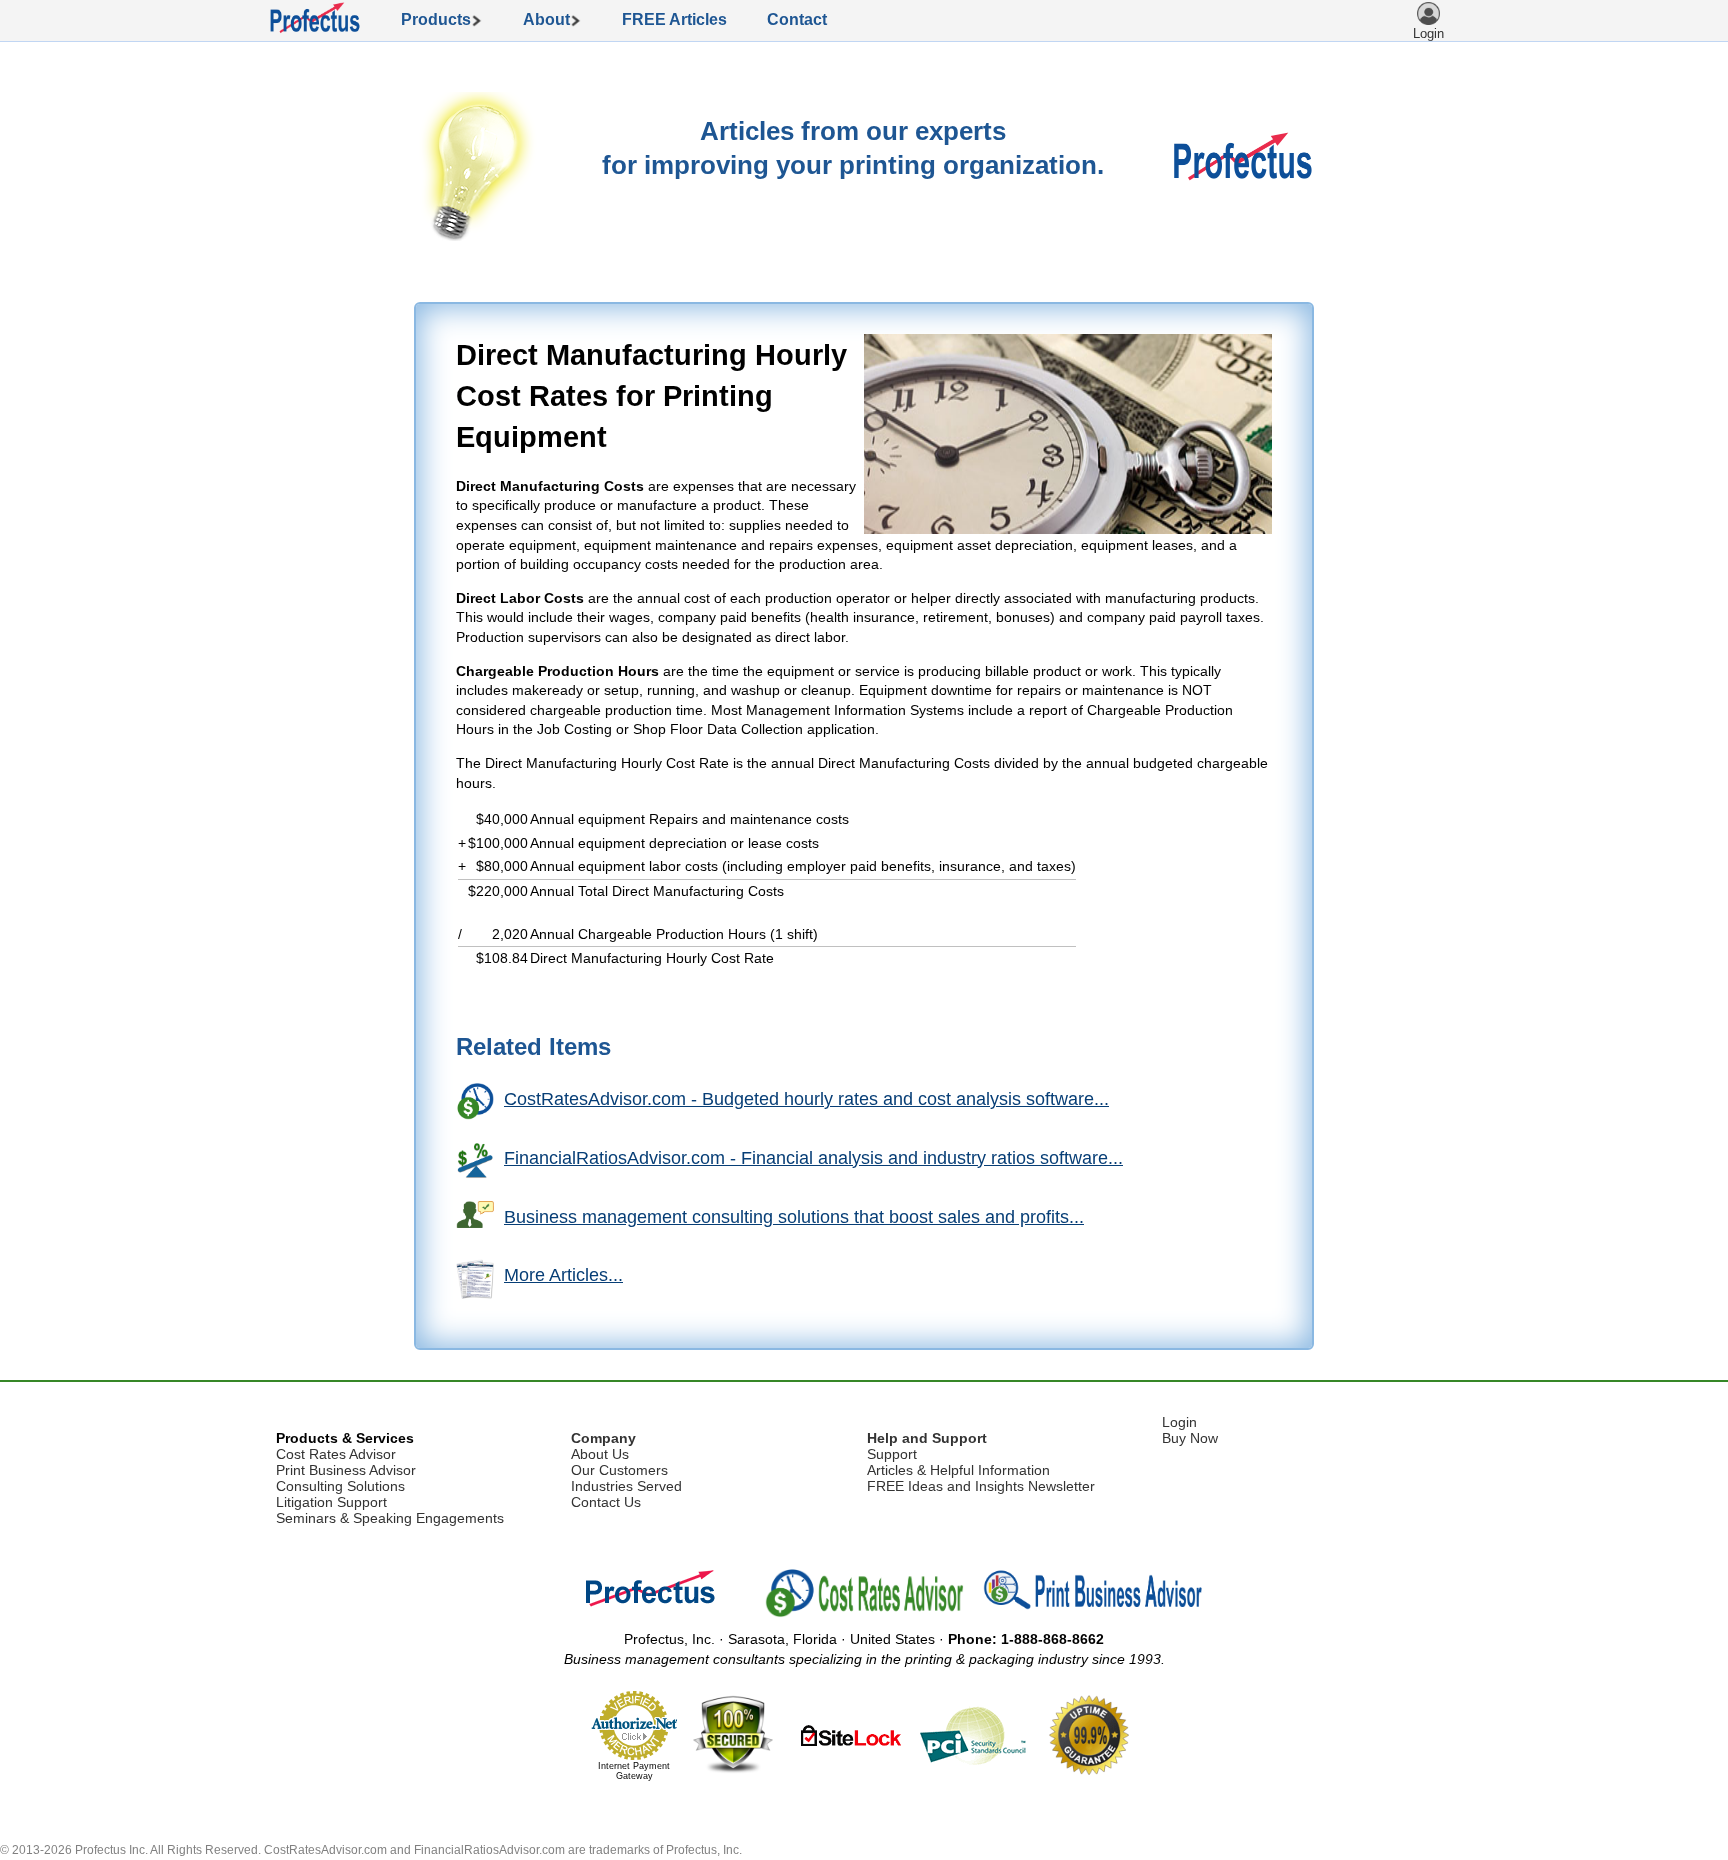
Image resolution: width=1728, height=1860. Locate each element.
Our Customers (619, 1470)
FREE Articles (674, 19)
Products (442, 19)
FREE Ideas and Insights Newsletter (981, 1486)
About (552, 19)
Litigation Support (331, 1502)
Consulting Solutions (340, 1486)
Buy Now (1190, 1438)
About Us (600, 1454)
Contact (797, 19)
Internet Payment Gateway (634, 1771)
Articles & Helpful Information (958, 1470)
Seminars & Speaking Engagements (390, 1518)
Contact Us (606, 1502)
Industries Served (626, 1486)
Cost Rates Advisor (336, 1454)
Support (892, 1454)
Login (1179, 1422)
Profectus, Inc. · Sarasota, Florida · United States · (864, 1639)
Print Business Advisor (346, 1470)
